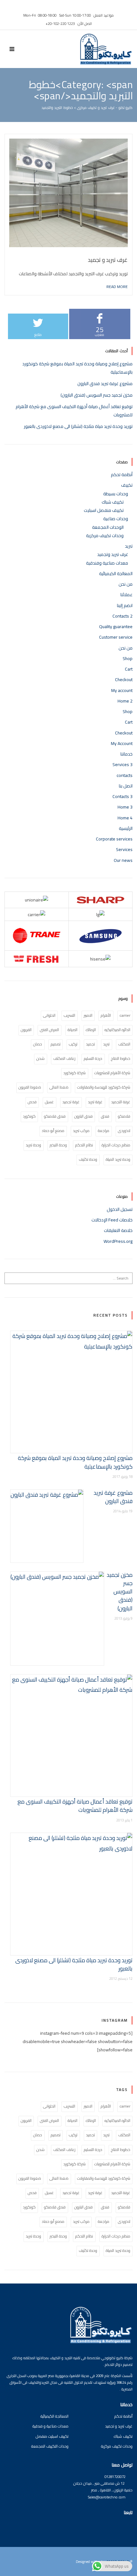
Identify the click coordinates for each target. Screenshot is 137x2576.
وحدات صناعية (116, 519)
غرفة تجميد (71, 1102)
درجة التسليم (93, 1058)
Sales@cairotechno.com (107, 2497)
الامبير (88, 1015)
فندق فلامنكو (55, 1116)
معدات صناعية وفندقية (107, 563)
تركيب (73, 1044)
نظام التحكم (84, 1145)
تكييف (127, 485)
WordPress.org (118, 1241)
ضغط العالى (59, 1087)
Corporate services (114, 839)
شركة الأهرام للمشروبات (112, 1073)
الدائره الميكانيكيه (117, 1030)
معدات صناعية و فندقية (50, 2426)
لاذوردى (124, 1131)
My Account (122, 743)
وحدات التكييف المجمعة (50, 2446)
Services (124, 849)
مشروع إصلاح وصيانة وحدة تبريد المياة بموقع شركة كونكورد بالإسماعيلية (75, 1462)
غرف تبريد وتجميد (113, 554)
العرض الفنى (49, 1030)
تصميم (56, 1044)
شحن (40, 1058)
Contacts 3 (123, 796)
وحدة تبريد (33, 1145)
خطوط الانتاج (121, 1058)
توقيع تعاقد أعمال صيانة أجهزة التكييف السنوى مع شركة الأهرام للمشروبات (75, 1806)
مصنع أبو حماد (53, 1131)
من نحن (126, 584)
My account (122, 690)
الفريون (26, 1030)
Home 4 (125, 818)
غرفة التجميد (121, 1102)
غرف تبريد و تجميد (108, 260)
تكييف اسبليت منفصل (52, 2436)
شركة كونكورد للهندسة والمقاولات (104, 1087)
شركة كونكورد (75, 1073)
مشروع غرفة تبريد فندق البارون (105, 384)
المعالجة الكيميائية (116, 574)
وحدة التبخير (58, 1145)
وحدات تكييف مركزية (105, 536)
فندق (105, 1116)
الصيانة (72, 1030)
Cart (129, 669)
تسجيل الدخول (120, 1209)
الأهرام (106, 1015)
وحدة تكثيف (88, 1159)
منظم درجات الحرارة (116, 1145)
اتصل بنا (126, 786)
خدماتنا (126, 754)
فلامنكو (124, 1116)
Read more (117, 286)
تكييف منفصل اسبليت (104, 510)
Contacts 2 (123, 616)
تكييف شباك (113, 502)
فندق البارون (83, 1116)
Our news (123, 860)
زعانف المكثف (64, 1058)
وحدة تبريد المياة (118, 1159)
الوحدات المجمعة (108, 527)
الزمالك (91, 1030)
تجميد (90, 1044)
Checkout (124, 680)
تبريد (129, 546)
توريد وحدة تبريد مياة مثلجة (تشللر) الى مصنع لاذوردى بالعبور (78, 426)
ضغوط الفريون (30, 1087)
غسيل (49, 1102)
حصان (38, 1044)
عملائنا (126, 595)
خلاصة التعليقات (118, 1230)
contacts (125, 775)
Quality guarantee (116, 627)
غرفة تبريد (95, 1102)
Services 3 (123, 764)
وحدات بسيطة (116, 494)
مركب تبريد (81, 1131)
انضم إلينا (125, 605)
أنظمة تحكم (122, 475)
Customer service (116, 637)
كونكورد (29, 1116)
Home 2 (125, 701)
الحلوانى (49, 1015)
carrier (125, 1015)
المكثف (124, 1044)
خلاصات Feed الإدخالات (112, 1220)
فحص (32, 1102)
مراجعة (104, 1131)
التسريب (69, 1015)
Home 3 (125, 807)
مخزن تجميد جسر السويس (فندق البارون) (97, 395)
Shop (128, 658)
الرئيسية (126, 828)
